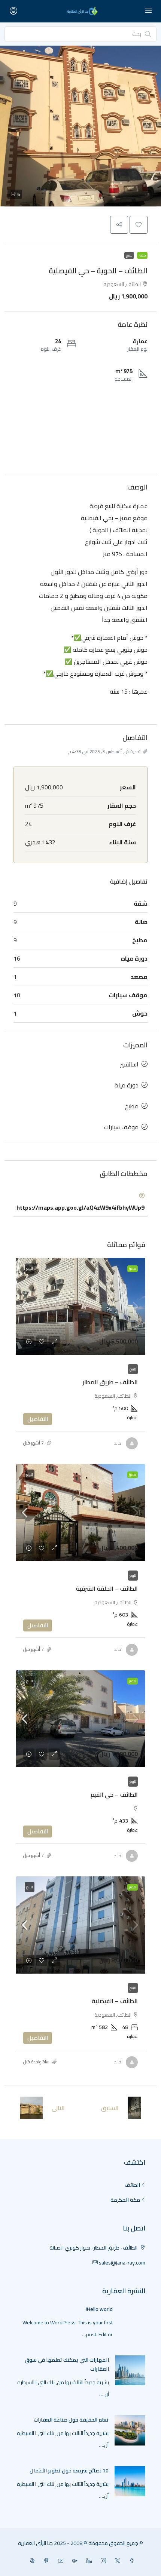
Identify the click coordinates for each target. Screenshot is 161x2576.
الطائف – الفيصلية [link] (115, 2001)
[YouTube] (59, 2561)
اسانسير (129, 1064)
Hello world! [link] (99, 2309)
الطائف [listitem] (132, 2185)
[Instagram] (102, 2561)
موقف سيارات (121, 1127)
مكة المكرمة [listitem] (125, 2200)
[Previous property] (134, 2108)
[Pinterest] (45, 2561)
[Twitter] (116, 2561)
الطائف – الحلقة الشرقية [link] (107, 1588)
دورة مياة (127, 1085)
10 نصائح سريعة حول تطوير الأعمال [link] (69, 2471)
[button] (80, 126)
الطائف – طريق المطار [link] (110, 1382)
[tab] (80, 1202)
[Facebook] (130, 2561)
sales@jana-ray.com (122, 2263)
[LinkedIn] (88, 2561)
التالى (58, 2108)
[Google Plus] (73, 2561)
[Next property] (31, 2108)
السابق (110, 2108)
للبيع (129, 255)
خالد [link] (118, 1443)
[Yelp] (31, 2561)
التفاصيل (38, 1419)
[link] (80, 1307)
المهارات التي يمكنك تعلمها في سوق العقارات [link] (67, 2364)
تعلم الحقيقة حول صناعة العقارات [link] (71, 2420)
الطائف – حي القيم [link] (114, 1794)
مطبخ (132, 1106)
